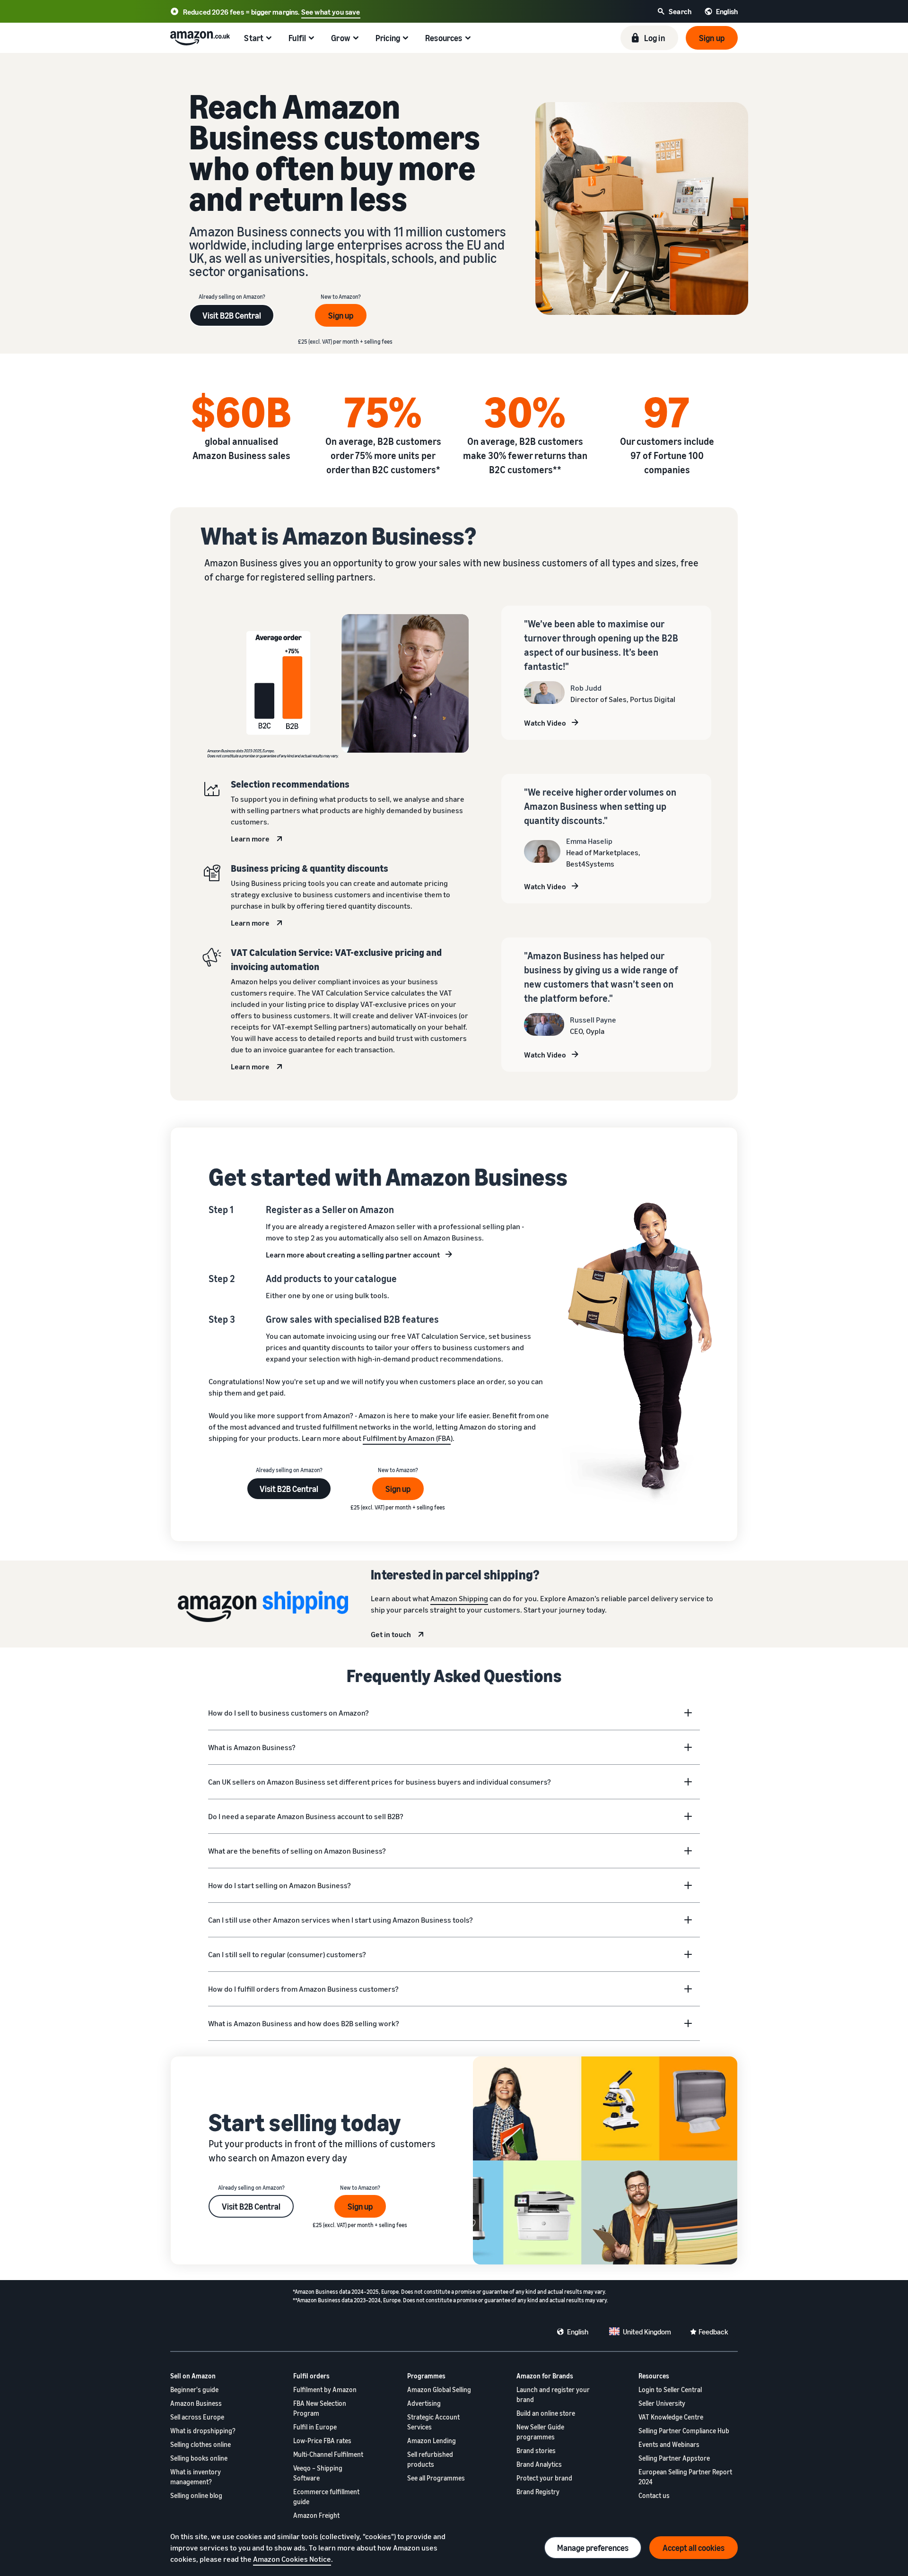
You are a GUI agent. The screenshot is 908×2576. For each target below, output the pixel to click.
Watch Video (545, 723)
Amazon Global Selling (439, 2390)
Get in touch (391, 1634)
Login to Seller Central (670, 2390)
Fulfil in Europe (315, 2427)
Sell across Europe (197, 2417)
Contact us (654, 2495)
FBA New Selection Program (320, 2408)
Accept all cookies (694, 2548)
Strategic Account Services (433, 2422)
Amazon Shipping (459, 1598)
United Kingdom (647, 2332)
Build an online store (546, 2413)
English (578, 2332)
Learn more (250, 839)
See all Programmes (436, 2478)
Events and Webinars (669, 2444)
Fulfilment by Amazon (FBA (407, 1438)
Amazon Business (196, 2403)
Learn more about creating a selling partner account (353, 1255)
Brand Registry (538, 2492)
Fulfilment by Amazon (325, 2390)
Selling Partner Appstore (674, 2458)
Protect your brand (544, 2478)
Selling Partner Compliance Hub (684, 2431)
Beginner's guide (194, 2390)
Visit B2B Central (232, 315)
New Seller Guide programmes (540, 2432)
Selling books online (199, 2458)
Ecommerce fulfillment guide (326, 2497)
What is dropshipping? (203, 2431)
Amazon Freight (316, 2515)
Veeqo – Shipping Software (318, 2473)
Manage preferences (593, 2548)
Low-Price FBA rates (322, 2441)
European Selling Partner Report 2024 (685, 2477)
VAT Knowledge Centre (671, 2417)
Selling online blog (196, 2495)
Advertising (424, 2403)
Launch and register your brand (553, 2394)
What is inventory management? (196, 2477)
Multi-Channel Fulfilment (328, 2454)
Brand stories (536, 2450)
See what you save (331, 12)
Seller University (662, 2403)
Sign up (341, 315)
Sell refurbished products (430, 2459)
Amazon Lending (432, 2441)
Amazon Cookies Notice (292, 2559)
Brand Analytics (539, 2464)
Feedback (713, 2332)
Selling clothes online (201, 2444)
